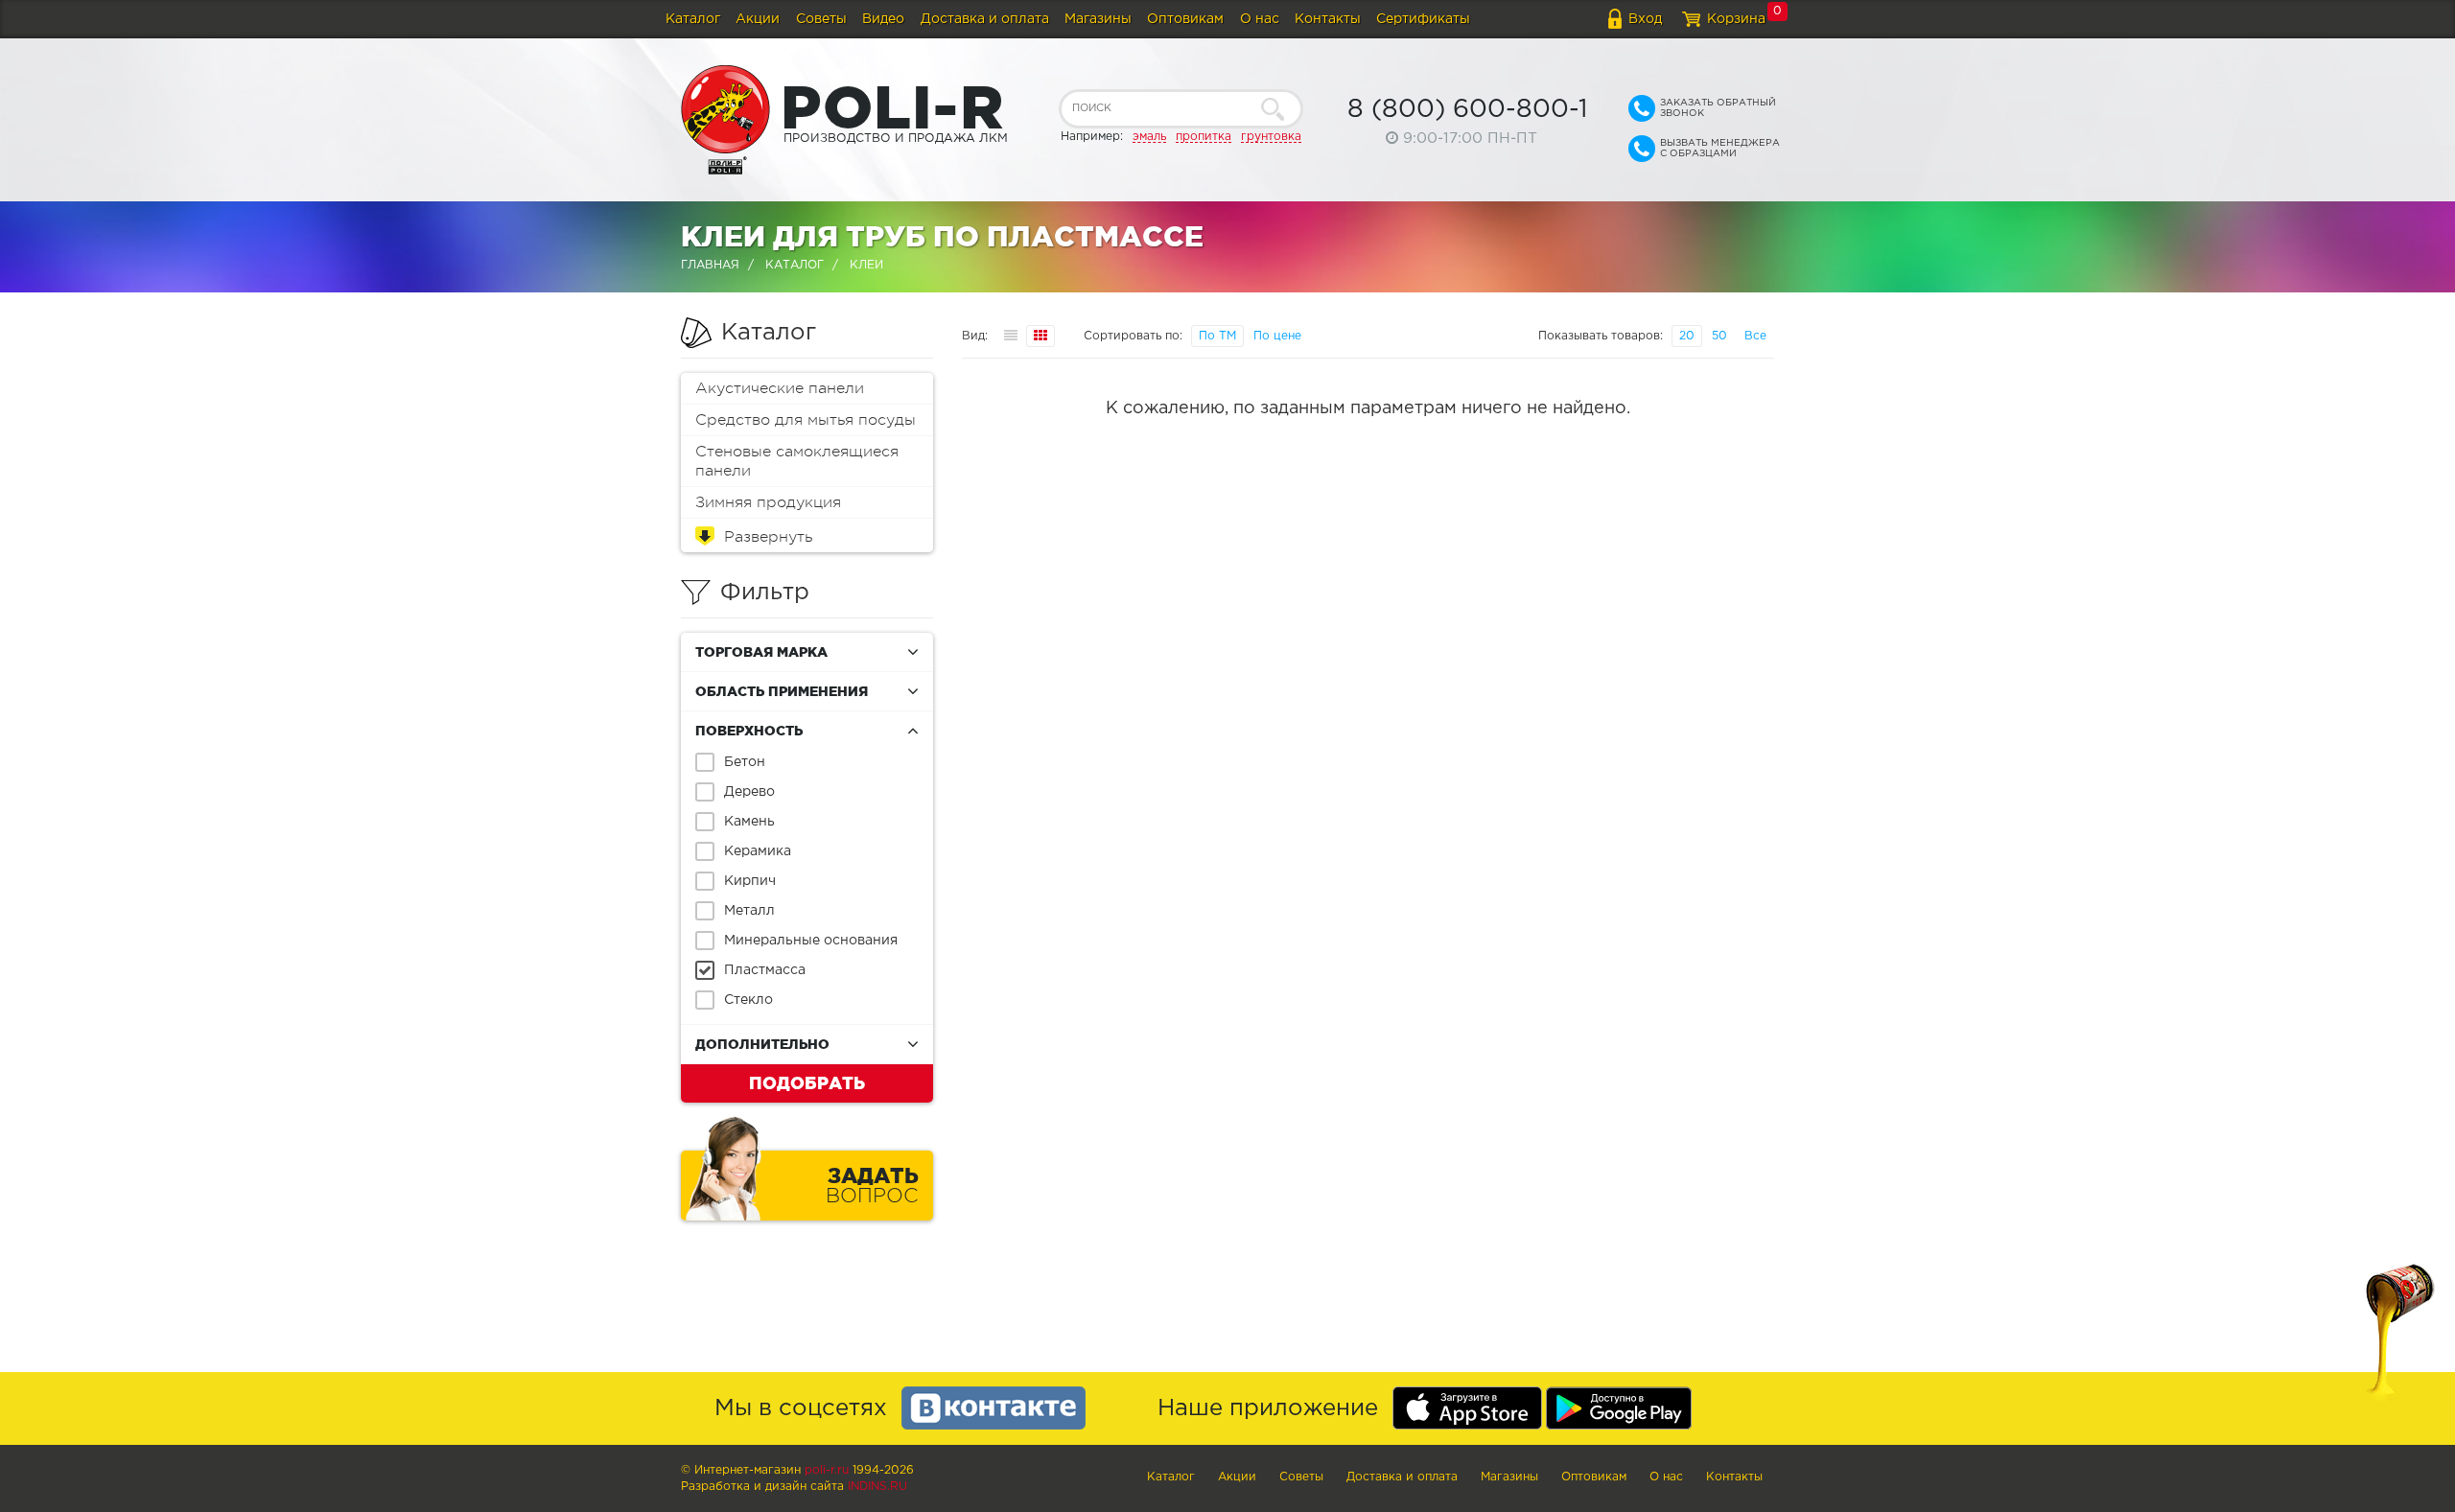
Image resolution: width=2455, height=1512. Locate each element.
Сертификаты (1423, 19)
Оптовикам (1185, 19)
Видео (883, 19)
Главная (710, 265)
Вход (1645, 19)
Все (1755, 336)
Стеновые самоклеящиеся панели (797, 461)
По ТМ (1217, 336)
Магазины (1098, 19)
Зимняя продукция (768, 502)
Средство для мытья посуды (806, 420)
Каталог (693, 19)
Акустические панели (780, 388)
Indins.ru (877, 1487)
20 (1687, 336)
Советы (821, 19)
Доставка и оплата (985, 19)
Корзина (1736, 19)
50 (1719, 336)
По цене (1277, 336)
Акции (758, 19)
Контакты (1328, 19)
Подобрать (807, 1082)
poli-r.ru (827, 1470)
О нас (1260, 19)
